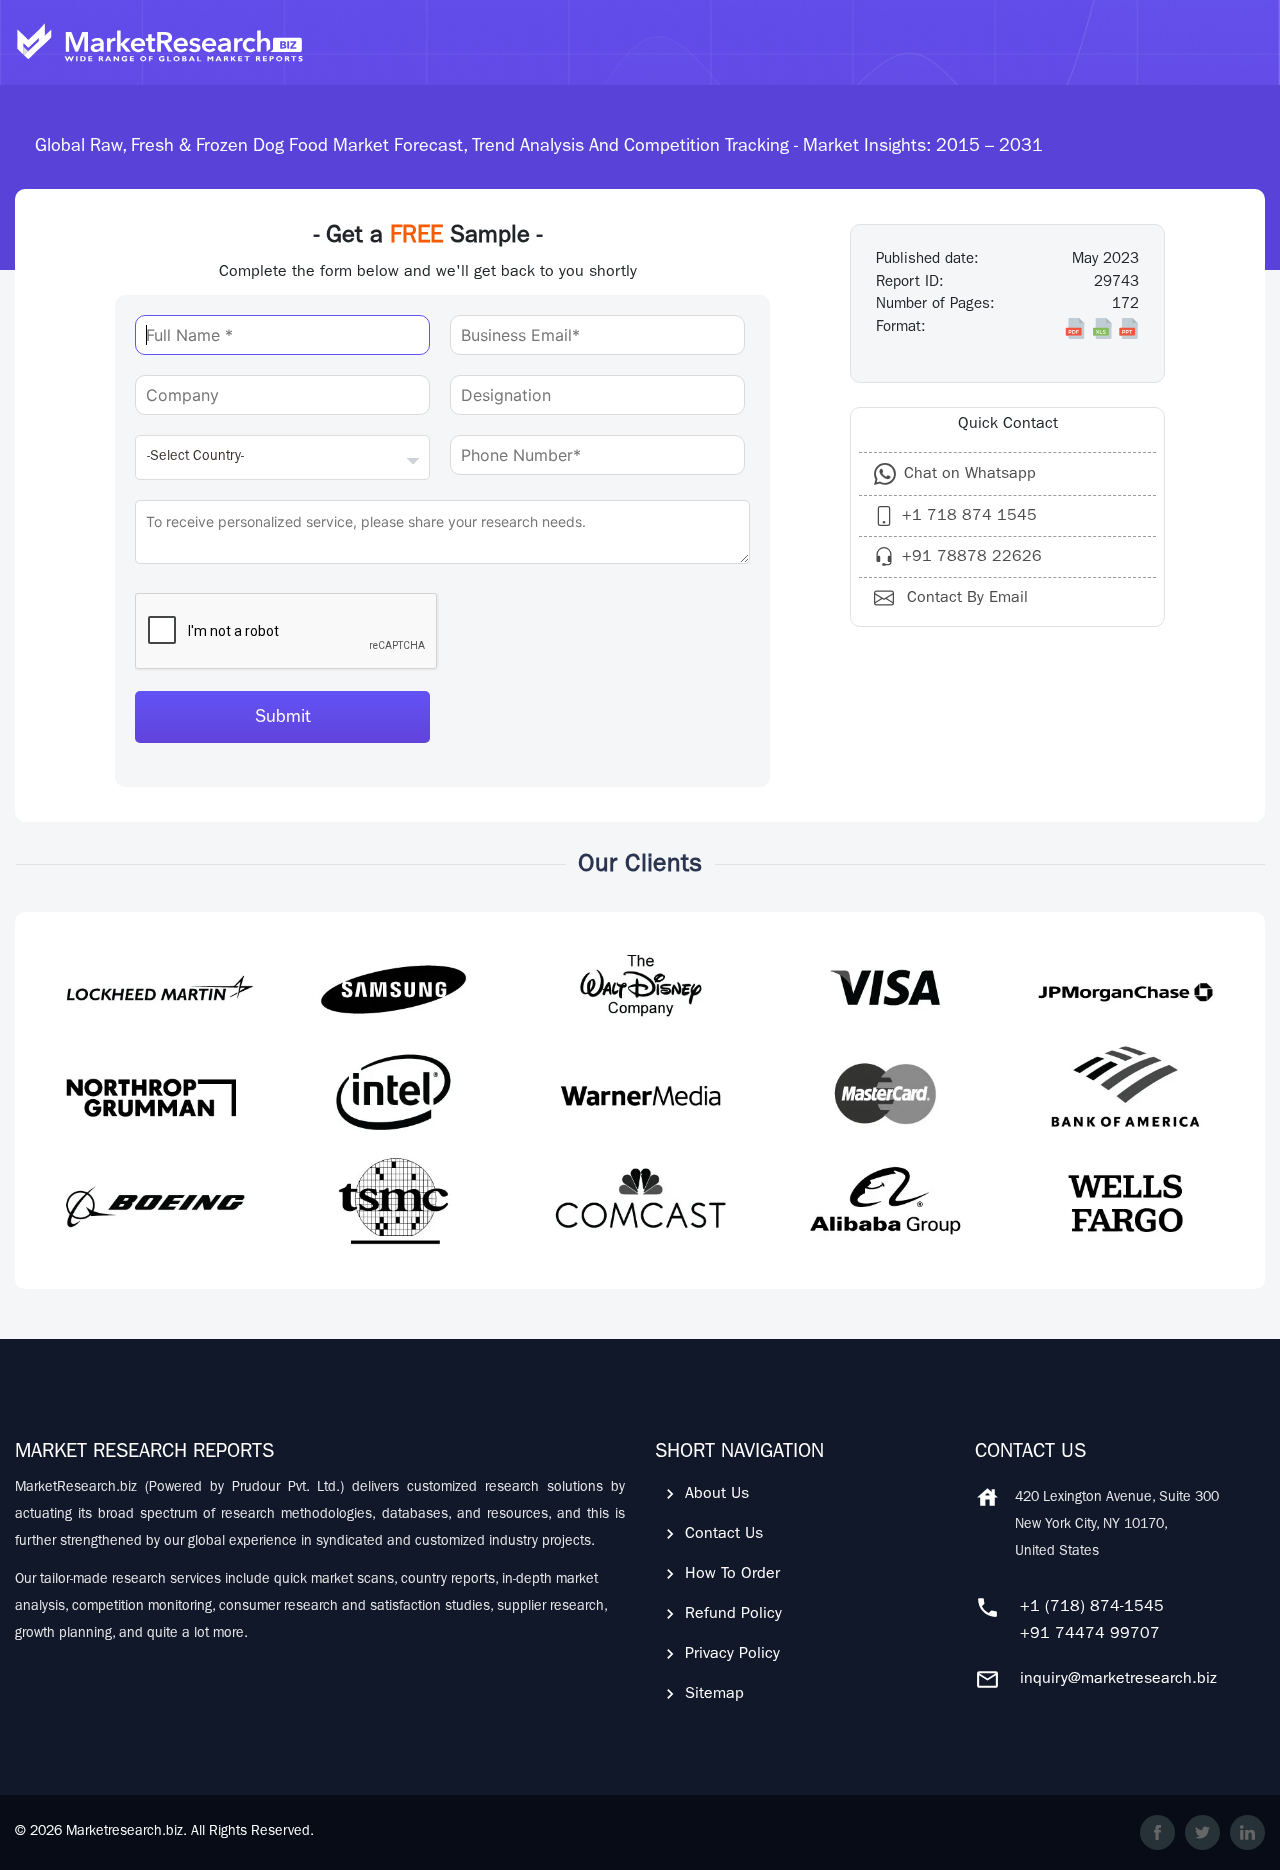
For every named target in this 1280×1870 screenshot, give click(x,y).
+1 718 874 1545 (969, 517)
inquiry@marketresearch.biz (1118, 1680)
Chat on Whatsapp (970, 475)
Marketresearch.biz (124, 1832)
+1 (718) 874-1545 (1092, 1608)
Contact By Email (965, 599)
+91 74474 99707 (1090, 1635)
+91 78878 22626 (972, 558)
